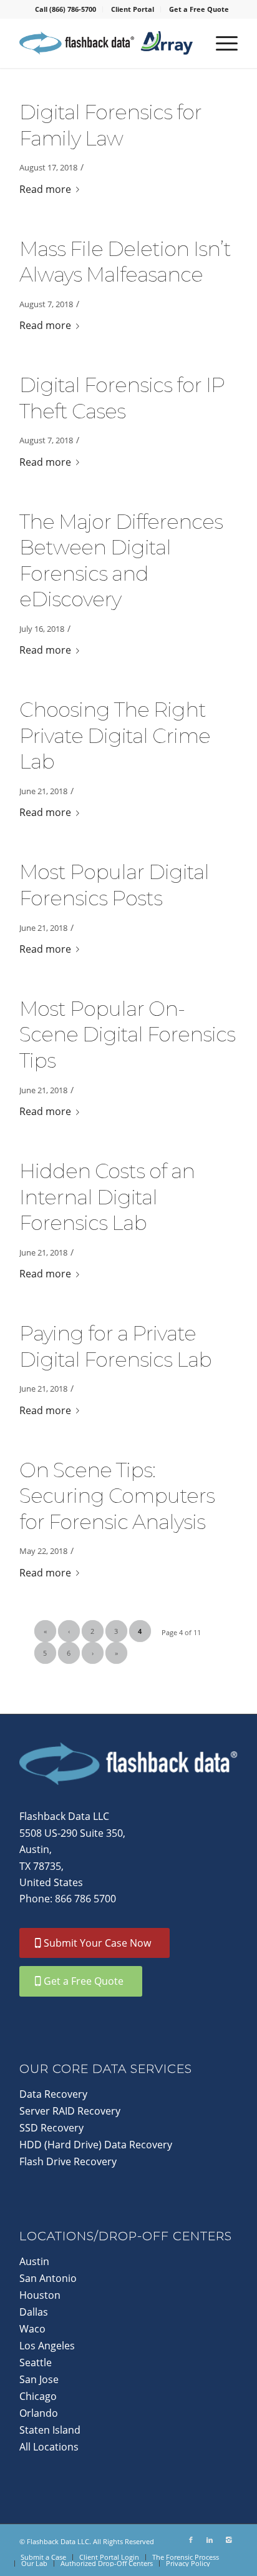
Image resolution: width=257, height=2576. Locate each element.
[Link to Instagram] (228, 2540)
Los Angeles (47, 2346)
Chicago (38, 2396)
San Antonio (48, 2278)
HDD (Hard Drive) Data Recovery (96, 2145)
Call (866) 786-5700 (65, 9)
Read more (45, 189)
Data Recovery (53, 2094)
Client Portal (133, 9)
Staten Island (50, 2430)
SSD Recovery (51, 2128)
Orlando (39, 2413)
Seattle (36, 2362)
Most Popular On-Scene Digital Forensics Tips (127, 1035)
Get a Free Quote (199, 9)
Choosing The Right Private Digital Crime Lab (115, 735)
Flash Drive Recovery (68, 2161)
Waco (32, 2329)
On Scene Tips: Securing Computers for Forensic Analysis (117, 1496)
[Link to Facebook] (191, 2540)
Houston (40, 2295)
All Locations (49, 2447)
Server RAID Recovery (70, 2111)
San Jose (39, 2379)
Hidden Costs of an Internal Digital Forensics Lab (107, 1197)
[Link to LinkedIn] (210, 2540)
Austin (34, 2261)
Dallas (34, 2312)
